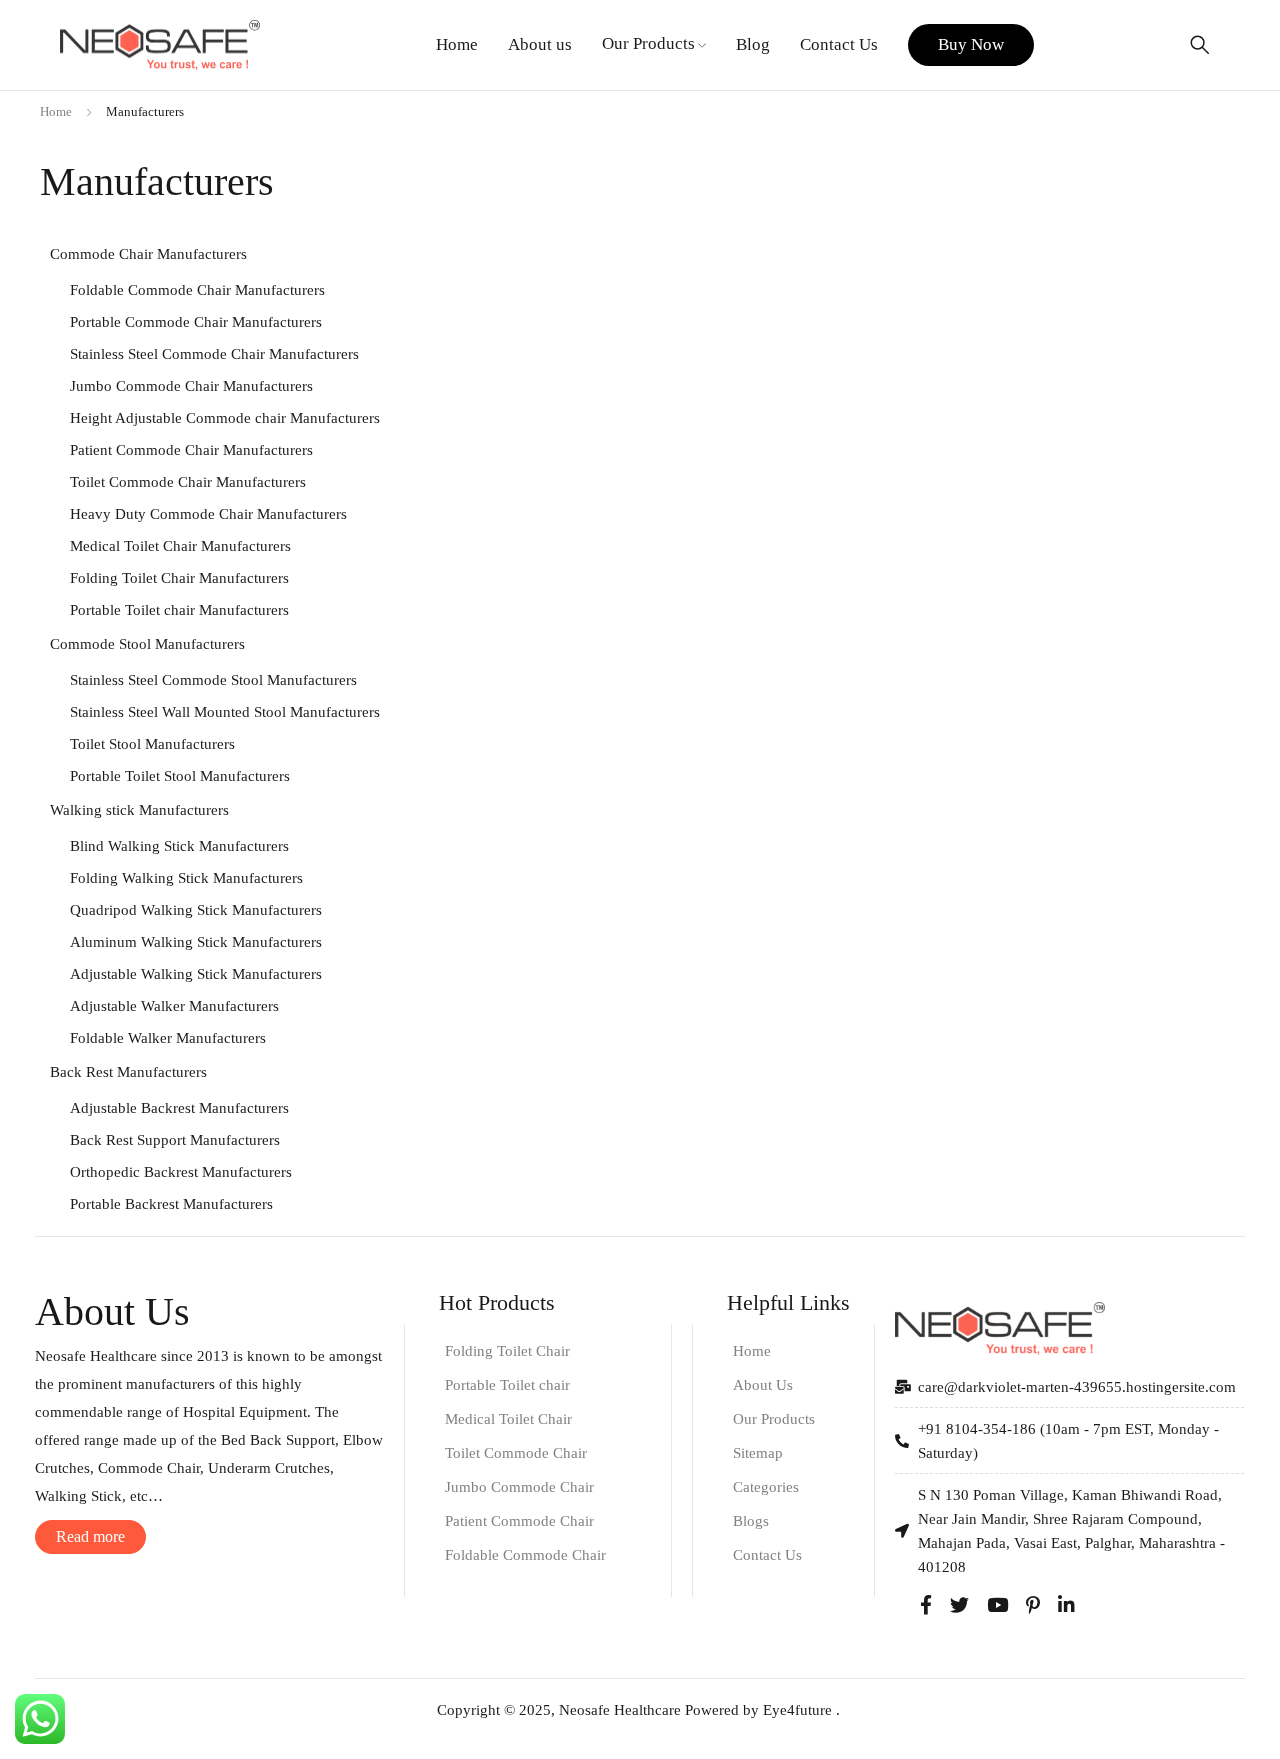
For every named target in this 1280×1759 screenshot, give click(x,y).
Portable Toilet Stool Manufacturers (180, 776)
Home (56, 111)
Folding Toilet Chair (507, 1351)
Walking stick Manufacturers (139, 810)
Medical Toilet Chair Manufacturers (180, 546)
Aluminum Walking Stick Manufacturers (196, 942)
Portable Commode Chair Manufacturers (196, 322)
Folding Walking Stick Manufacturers (186, 878)
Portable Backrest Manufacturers (171, 1204)
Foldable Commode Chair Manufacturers (197, 290)
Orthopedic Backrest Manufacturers (181, 1172)
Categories (766, 1487)
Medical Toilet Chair (508, 1419)
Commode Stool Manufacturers (147, 644)
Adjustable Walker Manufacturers (174, 1006)
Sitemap (758, 1453)
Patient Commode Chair (519, 1521)
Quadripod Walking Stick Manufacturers (196, 910)
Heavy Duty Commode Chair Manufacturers (208, 514)
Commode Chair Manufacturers (148, 254)
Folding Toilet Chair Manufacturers (179, 578)
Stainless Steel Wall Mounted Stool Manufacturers (225, 712)
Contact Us (767, 1555)
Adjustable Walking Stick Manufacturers (196, 974)
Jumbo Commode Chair (519, 1487)
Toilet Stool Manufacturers (152, 744)
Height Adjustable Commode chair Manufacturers (225, 418)
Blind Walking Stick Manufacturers (179, 846)
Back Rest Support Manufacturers (175, 1140)
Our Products (774, 1419)
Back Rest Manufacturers (128, 1072)
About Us (763, 1385)
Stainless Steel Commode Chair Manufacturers (214, 354)
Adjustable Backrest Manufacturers (179, 1108)
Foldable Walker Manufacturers (168, 1038)
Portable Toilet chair (507, 1385)
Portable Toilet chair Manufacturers (179, 610)
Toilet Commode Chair (516, 1453)
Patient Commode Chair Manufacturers (191, 450)
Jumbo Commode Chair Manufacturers (191, 386)
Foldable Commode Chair (525, 1555)
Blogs (751, 1521)
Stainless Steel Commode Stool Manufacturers (213, 680)
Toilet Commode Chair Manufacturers (188, 482)
